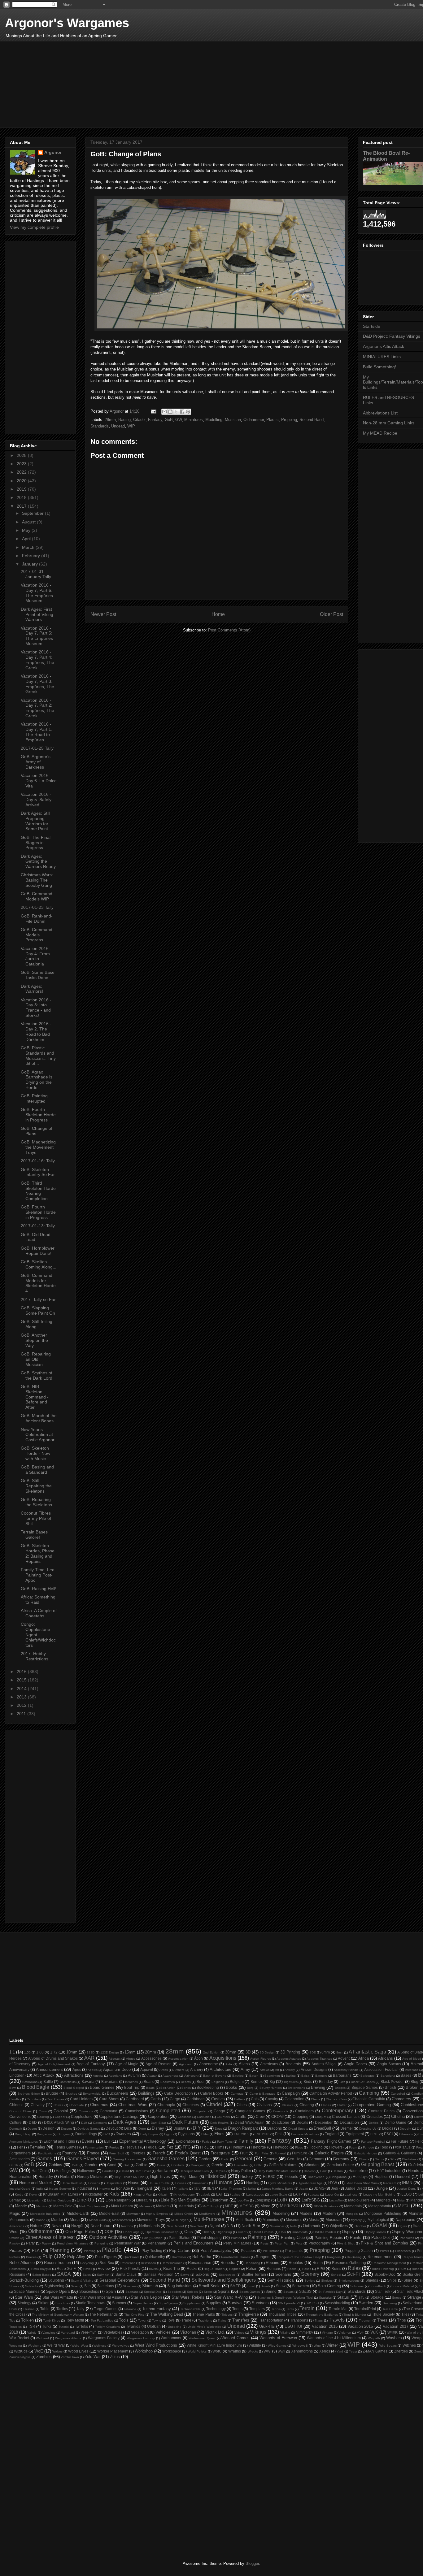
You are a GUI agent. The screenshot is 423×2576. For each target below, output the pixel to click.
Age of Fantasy (91, 2064)
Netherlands (149, 2226)
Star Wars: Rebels (188, 2297)
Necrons (127, 2226)
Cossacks (185, 2117)
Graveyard (198, 2165)
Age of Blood (412, 2059)
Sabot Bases (42, 2275)
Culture (15, 2122)
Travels (337, 2320)
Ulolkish (154, 2326)
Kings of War (143, 2194)
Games (44, 2159)
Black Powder (392, 2082)
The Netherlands (104, 2314)
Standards (100, 426)
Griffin (258, 2165)
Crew (260, 2116)
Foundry (70, 2153)
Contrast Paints (381, 2111)
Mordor (57, 2220)
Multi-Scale (245, 2220)
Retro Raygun (41, 2269)
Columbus (86, 2111)
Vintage (327, 2333)
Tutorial (64, 2327)
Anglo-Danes (355, 2064)
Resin (318, 2263)
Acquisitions (223, 2058)
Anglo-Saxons (389, 2064)
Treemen (365, 2320)
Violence (345, 2333)
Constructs (281, 2111)
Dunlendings (86, 2134)
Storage (377, 2297)
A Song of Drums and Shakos (53, 2058)
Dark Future (185, 2122)
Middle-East (109, 2213)
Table (45, 2309)
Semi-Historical (281, 2280)
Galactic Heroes (365, 2153)
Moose (40, 2220)
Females (37, 2147)
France (93, 2153)
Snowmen (301, 2286)
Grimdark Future (340, 2165)
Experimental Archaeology (143, 2141)
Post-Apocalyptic (216, 2251)
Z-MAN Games (375, 2351)
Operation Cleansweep (162, 2232)
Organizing (224, 2232)
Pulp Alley (76, 2257)
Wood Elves (78, 2351)
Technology (216, 2309)
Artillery (290, 2070)
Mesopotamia (380, 2206)
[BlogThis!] (170, 412)
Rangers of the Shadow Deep (299, 2257)
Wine (317, 2346)
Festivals (132, 2147)
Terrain (307, 2308)
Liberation (34, 2200)
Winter (332, 2345)
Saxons (202, 2274)
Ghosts (364, 2159)
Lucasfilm (336, 2200)
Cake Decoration (179, 2093)
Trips (401, 2320)
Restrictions (17, 2269)
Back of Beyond (215, 2076)
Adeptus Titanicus (319, 2059)
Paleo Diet (381, 2238)
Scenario (283, 2274)
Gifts (393, 2159)
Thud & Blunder (355, 2315)
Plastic (273, 420)
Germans (316, 2159)
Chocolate (77, 2105)
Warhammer (171, 2338)
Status (343, 2297)
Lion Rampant (118, 2200)
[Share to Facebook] (182, 412)
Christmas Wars (133, 2105)
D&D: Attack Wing (59, 2122)
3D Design (267, 2052)
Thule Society (383, 2314)
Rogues (235, 2269)
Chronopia (166, 2105)
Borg (250, 2088)
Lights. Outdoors (59, 2200)
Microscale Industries (45, 2214)
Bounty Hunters (271, 2088)
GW (179, 420)
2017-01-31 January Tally (36, 574)
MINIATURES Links (382, 357)
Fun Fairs (262, 2153)
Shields (372, 2280)
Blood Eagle (36, 2087)
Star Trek (383, 2291)
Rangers (263, 2257)
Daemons (100, 2123)
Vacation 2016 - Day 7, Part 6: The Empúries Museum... (37, 593)
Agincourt (186, 2064)
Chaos (316, 2099)
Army (245, 2069)
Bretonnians (296, 2088)
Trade (186, 2320)
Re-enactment (380, 2257)
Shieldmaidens (349, 2281)
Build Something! (379, 367)
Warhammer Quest (202, 2338)
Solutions (357, 2286)
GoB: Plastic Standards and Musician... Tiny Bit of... (38, 1056)
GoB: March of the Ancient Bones (39, 1418)
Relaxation (148, 2263)
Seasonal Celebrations (120, 2280)
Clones (326, 2105)
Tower (142, 2320)
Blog (414, 2082)
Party (30, 2243)
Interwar (105, 2189)
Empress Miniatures (305, 2134)
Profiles (15, 2257)
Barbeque (368, 2076)
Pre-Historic (271, 2251)
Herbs (65, 2177)
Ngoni (215, 2226)
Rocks (192, 2268)
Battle (48, 2082)
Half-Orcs (39, 2171)
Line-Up (85, 2200)
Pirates (16, 2251)
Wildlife (255, 2345)
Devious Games (89, 2129)
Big (272, 2082)
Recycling (87, 2263)
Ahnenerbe (209, 2064)
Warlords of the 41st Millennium (334, 2338)
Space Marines (27, 2291)
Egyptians (186, 2134)
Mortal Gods (98, 2220)
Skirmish (150, 2286)
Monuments (19, 2220)
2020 (22, 481)
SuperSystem (168, 2303)
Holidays (360, 2177)
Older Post (331, 614)
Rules (354, 2268)
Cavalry (272, 2099)
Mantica (42, 2206)
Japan (304, 2189)
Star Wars (24, 2297)
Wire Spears (388, 2346)
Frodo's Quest (188, 2153)
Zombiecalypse (20, 2357)
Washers (394, 2338)
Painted (237, 2238)
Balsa (305, 2076)
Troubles (15, 2327)
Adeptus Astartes (289, 2059)
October (360, 2226)
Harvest (309, 2171)
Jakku (252, 2189)
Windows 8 (300, 2346)
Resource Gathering (349, 2263)
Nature (36, 2226)
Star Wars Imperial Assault (102, 2297)
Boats (150, 2088)
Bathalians (30, 2082)
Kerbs (19, 2194)
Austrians (115, 2076)
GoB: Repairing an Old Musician (36, 1359)
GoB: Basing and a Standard (37, 1470)
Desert (32, 2129)
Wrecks (253, 2351)
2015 (22, 1680)
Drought (406, 2129)
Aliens (244, 2064)
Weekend (35, 2346)
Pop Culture (180, 2251)
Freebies (138, 2153)
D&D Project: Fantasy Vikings (392, 336)
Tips (12, 2320)
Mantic (21, 2206)
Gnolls (14, 2165)
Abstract (115, 2059)
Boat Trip (132, 2087)
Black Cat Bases (363, 2082)
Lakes (236, 2194)
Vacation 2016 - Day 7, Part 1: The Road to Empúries (37, 732)
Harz (323, 2171)
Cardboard (135, 2099)
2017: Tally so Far (38, 1299)
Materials (186, 2206)
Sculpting (56, 2280)
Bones (186, 2088)
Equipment (355, 2134)
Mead (265, 2206)
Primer (384, 2251)
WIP (131, 426)
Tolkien (27, 2320)
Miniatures (194, 420)
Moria (75, 2220)
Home (218, 614)
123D (91, 2052)
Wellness (100, 2346)
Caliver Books (212, 2093)
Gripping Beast (378, 2164)
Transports (299, 2320)
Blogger (252, 2563)
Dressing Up (368, 2129)
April (27, 539)
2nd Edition (211, 2052)
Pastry (46, 2243)
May (27, 530)
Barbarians (342, 2075)
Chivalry (38, 2105)
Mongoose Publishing (383, 2213)
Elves (219, 2134)
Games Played (83, 2159)
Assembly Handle (346, 2070)
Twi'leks (81, 2326)
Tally (80, 2309)
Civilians (264, 2105)
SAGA (64, 2274)
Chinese (16, 2105)
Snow (281, 2286)
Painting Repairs (329, 2238)
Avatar (152, 2076)
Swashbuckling (337, 2303)
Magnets (383, 2200)
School (336, 2275)
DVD (107, 2134)
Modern (329, 2213)
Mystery (356, 2220)
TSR (32, 2326)
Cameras (237, 2094)
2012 (22, 1705)
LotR (282, 2200)
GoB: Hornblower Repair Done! (38, 1251)
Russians (17, 2274)
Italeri (166, 2188)
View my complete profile (34, 227)
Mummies (271, 2220)
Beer (201, 2082)
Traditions (205, 2320)
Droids (388, 2128)
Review (104, 2268)
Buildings (146, 2093)
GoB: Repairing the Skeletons (36, 1502)
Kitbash (163, 2194)
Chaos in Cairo (336, 2099)
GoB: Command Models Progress (37, 935)
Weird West (80, 2346)
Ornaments (300, 2232)
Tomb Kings (51, 2320)
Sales (87, 2275)
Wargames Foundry (141, 2338)
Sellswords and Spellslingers (224, 2280)
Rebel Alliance (22, 2263)
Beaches (131, 2082)
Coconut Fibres (20, 2111)
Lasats (314, 2194)
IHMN (407, 2183)
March (29, 547)
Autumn (134, 2075)
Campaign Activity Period (331, 2093)
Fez (170, 2147)
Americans (269, 2064)
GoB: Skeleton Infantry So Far (38, 1172)
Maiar (401, 2200)
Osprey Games (375, 2232)
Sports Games (250, 2292)
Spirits (208, 2292)
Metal (404, 2206)
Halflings (63, 2171)
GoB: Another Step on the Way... (34, 1340)
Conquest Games (250, 2111)
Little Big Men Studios (181, 2200)
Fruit (244, 2153)
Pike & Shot (346, 2243)
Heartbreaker (20, 2177)
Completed (168, 2111)
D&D (33, 2122)
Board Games (102, 2087)
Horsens (94, 2183)
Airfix (229, 2064)
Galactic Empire (329, 2153)
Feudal (152, 2147)
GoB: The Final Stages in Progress (36, 843)
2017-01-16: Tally (38, 1161)
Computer (200, 2111)
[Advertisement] (195, 85)
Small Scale (210, 2286)
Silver (75, 2286)
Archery (197, 2069)
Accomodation (178, 2059)
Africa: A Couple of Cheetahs (39, 1613)
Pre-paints (294, 2251)
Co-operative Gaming (372, 2105)
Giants (379, 2159)
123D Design (110, 2052)
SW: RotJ (312, 2303)
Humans (223, 2182)
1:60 (40, 2052)
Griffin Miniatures (283, 2165)
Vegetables (113, 2332)
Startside (372, 326)
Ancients (293, 2064)
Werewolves (121, 2346)
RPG (321, 2268)
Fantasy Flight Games (331, 2141)
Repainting (252, 2263)
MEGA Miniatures (326, 2206)
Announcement (49, 2069)
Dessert (66, 2129)
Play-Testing (152, 2251)
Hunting (253, 2183)
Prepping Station (359, 2251)
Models (306, 2213)
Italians (183, 2189)
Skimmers (130, 2286)
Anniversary (19, 2069)
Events (88, 2141)
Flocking (316, 2147)
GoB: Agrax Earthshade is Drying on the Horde (37, 1080)
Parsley (15, 2243)
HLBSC (269, 2177)
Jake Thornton (231, 2189)
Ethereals (406, 2134)
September (33, 513)
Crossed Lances (346, 2116)
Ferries (114, 2147)
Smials (265, 2286)
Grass (161, 2165)
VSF (360, 2332)
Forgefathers (20, 2153)
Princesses (403, 2251)
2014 (22, 1689)
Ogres (403, 2226)
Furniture (300, 2153)
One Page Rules (80, 2232)
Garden (205, 2159)
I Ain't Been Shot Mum (362, 2183)
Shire (408, 2280)
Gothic (142, 2165)
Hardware (165, 2171)
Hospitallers (114, 2183)
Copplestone (82, 2116)
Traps (319, 2320)
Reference (128, 2263)
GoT (127, 2165)
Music (314, 2220)
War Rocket (19, 2338)
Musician (233, 420)
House (134, 2183)
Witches (409, 2345)
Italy (197, 2188)
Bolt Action (168, 2088)
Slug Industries (180, 2286)
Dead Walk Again (250, 2122)
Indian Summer (60, 2189)
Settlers (310, 2281)
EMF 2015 (241, 2134)
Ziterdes (401, 2351)
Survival (235, 2303)
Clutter (342, 2105)
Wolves (57, 2351)
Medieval (290, 2206)
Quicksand (131, 2257)
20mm (150, 2052)
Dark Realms (219, 2123)
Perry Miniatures (237, 2243)
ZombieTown (70, 2357)
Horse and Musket (36, 2183)
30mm (231, 2052)
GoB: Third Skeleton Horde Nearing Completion (38, 1191)
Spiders (192, 2292)
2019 (22, 489)
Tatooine (130, 2309)
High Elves (160, 2177)
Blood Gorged (74, 2088)
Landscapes (255, 2194)
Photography (319, 2243)
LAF (220, 2194)
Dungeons (44, 2134)
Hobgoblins (338, 2177)
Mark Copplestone (92, 2206)
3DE (313, 2052)
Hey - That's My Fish (130, 2177)
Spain (111, 2291)
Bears (149, 2082)
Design (48, 2128)
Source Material (403, 2286)
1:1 (12, 2052)
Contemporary (337, 2111)
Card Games (55, 2099)
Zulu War (93, 2357)
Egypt (168, 2134)
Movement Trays (151, 2220)
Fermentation (94, 2147)
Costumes (204, 2117)
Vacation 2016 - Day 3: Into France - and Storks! (36, 1008)
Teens (237, 2309)
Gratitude (178, 2165)
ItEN (211, 2188)
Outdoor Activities (108, 2237)
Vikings (258, 2332)
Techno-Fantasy (157, 2309)
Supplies (214, 2303)
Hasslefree (358, 2171)
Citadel (139, 420)
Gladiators (409, 2159)
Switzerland (412, 2303)
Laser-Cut (332, 2194)
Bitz (342, 2082)
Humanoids (200, 2183)
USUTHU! (293, 2326)
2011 (22, 1714)
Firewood (281, 2147)
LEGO (406, 2194)
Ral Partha (202, 2257)
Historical (216, 2176)
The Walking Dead (167, 2314)
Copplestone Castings (119, 2116)
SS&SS (305, 2291)
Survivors (260, 2303)
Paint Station (180, 2238)
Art (277, 2070)
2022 (22, 472)
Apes (77, 2069)
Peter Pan (282, 2243)
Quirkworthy (155, 2257)
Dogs (219, 2129)
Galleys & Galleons (400, 2153)
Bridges (340, 2088)
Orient (242, 2232)
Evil (107, 2141)
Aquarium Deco (117, 2069)
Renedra (228, 2263)
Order (207, 2232)
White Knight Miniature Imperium (214, 2345)
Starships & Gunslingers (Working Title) (285, 2298)
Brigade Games (365, 2087)
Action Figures (260, 2059)
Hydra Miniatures (280, 2183)
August (29, 522)
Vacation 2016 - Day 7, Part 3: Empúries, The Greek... (37, 684)
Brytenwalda (92, 2094)
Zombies (44, 2357)
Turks (47, 2326)
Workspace (172, 2351)
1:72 (54, 2052)
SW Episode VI (289, 2303)
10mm (72, 2052)
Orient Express (263, 2232)
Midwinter (133, 2214)
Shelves (327, 2281)
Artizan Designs (314, 2069)
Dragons (275, 2128)
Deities (374, 2123)
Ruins (336, 2268)
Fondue (368, 2147)
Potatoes (248, 2251)
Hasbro (338, 2171)
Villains (285, 2333)
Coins (43, 2111)
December (324, 2122)
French (159, 2153)
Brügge (52, 2093)
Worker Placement (113, 2351)
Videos (239, 2333)
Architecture (220, 2069)
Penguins (101, 2243)
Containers (304, 2111)
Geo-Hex (295, 2159)
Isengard (144, 2188)
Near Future (101, 2226)
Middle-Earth (78, 2213)
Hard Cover (143, 2171)
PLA (36, 2251)
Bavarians (110, 2082)
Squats (288, 2292)
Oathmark (312, 2226)
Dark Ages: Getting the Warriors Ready (38, 861)
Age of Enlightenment (54, 2064)
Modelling (214, 420)
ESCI (388, 2134)
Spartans (132, 2292)
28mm (110, 420)
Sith (87, 2286)
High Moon (189, 2177)
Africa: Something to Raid (38, 1600)
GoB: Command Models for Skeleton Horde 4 (38, 1283)
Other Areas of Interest (50, 2237)
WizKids (21, 2351)
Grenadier (241, 2165)
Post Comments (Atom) (229, 630)
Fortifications (47, 2153)
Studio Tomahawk (91, 2303)
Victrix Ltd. (215, 2332)
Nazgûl (77, 2226)
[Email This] (164, 412)
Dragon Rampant (243, 2128)
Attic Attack (44, 2075)
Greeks (218, 2165)
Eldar (205, 2134)
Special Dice (153, 2292)
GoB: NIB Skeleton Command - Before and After (35, 1397)
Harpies (220, 2171)
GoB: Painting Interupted (34, 1098)
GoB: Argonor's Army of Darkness (36, 762)
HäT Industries (389, 2171)
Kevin (33, 2194)
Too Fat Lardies (102, 2320)
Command (109, 2111)
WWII (281, 2351)
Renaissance (200, 2263)
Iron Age (123, 2188)
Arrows (265, 2070)
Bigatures (291, 2082)
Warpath (374, 2338)
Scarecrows (227, 2275)
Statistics (325, 2298)
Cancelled (398, 2094)
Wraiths (235, 2351)
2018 (22, 497)
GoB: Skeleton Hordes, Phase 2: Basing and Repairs (38, 1553)
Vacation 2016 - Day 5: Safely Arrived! (36, 800)
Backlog (238, 2076)
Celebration (294, 2099)
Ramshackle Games (235, 2257)
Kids (114, 2194)
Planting (90, 2251)
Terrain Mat (338, 2309)
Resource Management (389, 2263)
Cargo (175, 2099)
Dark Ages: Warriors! (32, 989)
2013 (22, 1697)
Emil (279, 2134)
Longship (262, 2200)
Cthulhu (398, 2116)
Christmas (99, 2105)
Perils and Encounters (194, 2243)
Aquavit (147, 2069)
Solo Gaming (329, 2286)
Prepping (289, 420)
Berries (257, 2082)
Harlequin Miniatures (194, 2171)
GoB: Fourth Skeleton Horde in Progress (38, 1115)
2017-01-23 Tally (37, 907)
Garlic (225, 2159)
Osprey (348, 2232)
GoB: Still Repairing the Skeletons (36, 1486)
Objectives (339, 2226)
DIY (197, 2128)
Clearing (307, 2105)
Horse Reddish (72, 2183)
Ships (392, 2280)
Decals (302, 2122)
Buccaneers (118, 2093)
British (390, 2087)
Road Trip (172, 2268)
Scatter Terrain (254, 2274)
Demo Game (395, 2122)
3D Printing (290, 2052)
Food (384, 2147)
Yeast (353, 2351)
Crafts (241, 2116)
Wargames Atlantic (68, 2338)
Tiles (405, 2314)
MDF (229, 2206)
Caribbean (196, 2099)
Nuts (293, 2226)
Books (231, 2087)
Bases (406, 2075)
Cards (156, 2099)
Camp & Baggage (263, 2094)
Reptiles (296, 2263)
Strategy (24, 2303)
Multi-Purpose (209, 2219)
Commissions (137, 2111)
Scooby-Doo (385, 2274)
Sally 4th (103, 2275)
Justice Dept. (406, 2189)
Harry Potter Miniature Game (278, 2171)
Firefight (238, 2147)
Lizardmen (219, 2200)
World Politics (197, 2351)
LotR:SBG (311, 2200)
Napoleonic (405, 2220)
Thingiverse (249, 2314)
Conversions (20, 2116)
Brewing (318, 2087)
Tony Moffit (75, 2320)
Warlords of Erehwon (278, 2338)
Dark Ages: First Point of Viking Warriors (37, 614)
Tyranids (133, 2326)
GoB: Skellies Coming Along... (39, 1264)
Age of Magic (127, 2064)
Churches (191, 2105)
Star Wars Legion (146, 2297)
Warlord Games (235, 2338)
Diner (142, 2129)
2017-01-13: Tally (38, 1226)
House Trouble (159, 2183)
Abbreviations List (380, 413)
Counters (223, 2117)
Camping (369, 2093)
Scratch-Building (24, 2280)
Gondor (91, 2165)
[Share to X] (176, 412)
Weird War (56, 2345)
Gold (75, 2165)
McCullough (211, 2206)
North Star (251, 2226)
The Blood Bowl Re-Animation (386, 156)
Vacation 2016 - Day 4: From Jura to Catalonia (36, 956)
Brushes (71, 2094)
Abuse (131, 2059)
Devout (112, 2128)
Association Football (381, 2069)
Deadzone (280, 2122)
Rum (403, 2269)
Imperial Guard (20, 2189)
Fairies (207, 2142)
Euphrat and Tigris (59, 2141)
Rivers (153, 2269)
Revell (88, 2269)
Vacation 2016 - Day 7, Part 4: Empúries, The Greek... (37, 660)
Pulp (48, 2256)
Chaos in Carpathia (369, 2099)
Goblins (55, 2165)
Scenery (310, 2274)
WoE (39, 2351)
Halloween (86, 2171)
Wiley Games (277, 2346)
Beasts (186, 2082)
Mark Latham (122, 2206)
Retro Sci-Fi (67, 2268)
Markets (163, 2206)
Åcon (198, 2058)
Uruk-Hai (267, 2326)
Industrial (84, 2188)
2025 (22, 455)
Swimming (390, 2303)
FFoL (204, 2147)
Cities (242, 2105)
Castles (218, 2099)
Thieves (227, 2315)
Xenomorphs (302, 2351)
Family (246, 2141)
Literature (144, 2200)
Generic (270, 2159)
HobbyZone (316, 2177)
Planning (59, 2250)
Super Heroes (143, 2303)
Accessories (151, 2058)
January (31, 564)
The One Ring (134, 2315)
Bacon (254, 2076)
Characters (401, 2099)
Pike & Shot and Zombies (384, 2243)
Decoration (349, 2122)
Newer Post (103, 614)
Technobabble (190, 2309)
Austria (98, 2076)
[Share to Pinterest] (188, 412)
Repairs (273, 2263)
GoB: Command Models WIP (37, 896)
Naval (57, 2226)
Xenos (325, 2351)
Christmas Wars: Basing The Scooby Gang (37, 880)
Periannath (157, 2243)
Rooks (292, 2269)
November (277, 2226)
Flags (299, 2147)
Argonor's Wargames (67, 23)
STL (362, 2298)
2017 (22, 506)
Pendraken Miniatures (73, 2243)
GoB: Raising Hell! (39, 1589)
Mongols (352, 2214)
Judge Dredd (356, 2188)
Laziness (351, 2194)
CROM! (277, 2116)
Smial (251, 2286)
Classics (288, 2105)
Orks (283, 2232)
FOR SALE (403, 2147)
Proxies (31, 2257)
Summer (119, 2303)
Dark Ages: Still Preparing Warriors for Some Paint (35, 821)
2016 (22, 1672)
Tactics (62, 2309)
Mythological (378, 2220)
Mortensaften (122, 2220)
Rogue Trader (214, 2269)
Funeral (280, 2153)
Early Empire (149, 2134)
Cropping (301, 2116)
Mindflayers (207, 2214)
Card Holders (81, 2099)
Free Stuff (117, 2153)
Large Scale (278, 2194)
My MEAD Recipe (380, 433)
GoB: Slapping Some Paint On (38, 1310)
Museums (294, 2220)
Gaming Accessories (127, 2159)
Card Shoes (109, 2099)
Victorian (188, 2332)
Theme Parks (203, 2314)
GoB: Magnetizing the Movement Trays (38, 1147)
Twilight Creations (108, 2327)
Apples (93, 2070)
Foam (353, 2147)
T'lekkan (29, 2309)
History (247, 2177)
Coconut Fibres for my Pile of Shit (36, 1518)
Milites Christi (184, 2214)
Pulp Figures (106, 2257)
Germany (341, 2159)
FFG (187, 2147)
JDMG (319, 2188)
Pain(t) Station (153, 2238)
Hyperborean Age (310, 2183)
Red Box (107, 2263)
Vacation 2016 (360, 2326)
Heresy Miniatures (93, 2177)
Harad (125, 2171)
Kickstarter (94, 2194)
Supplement (192, 2303)
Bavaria (88, 2082)
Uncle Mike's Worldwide (205, 2327)
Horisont (403, 2177)
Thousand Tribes (282, 2314)
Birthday (326, 2082)
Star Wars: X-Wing (231, 2297)
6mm (326, 2052)
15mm (130, 2052)
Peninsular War (127, 2243)
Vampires (49, 2333)
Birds (308, 2082)
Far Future (400, 2141)
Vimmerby (305, 2332)
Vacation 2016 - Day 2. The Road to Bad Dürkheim (36, 1031)
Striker (43, 2303)
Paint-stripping (209, 2238)
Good (112, 2165)
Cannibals (34, 2099)
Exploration (185, 2141)
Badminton (272, 2076)
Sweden (366, 2303)
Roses (307, 2269)
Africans (386, 2058)
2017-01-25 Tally (37, 748)
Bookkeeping (208, 2087)
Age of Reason (159, 2064)
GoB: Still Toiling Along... (37, 1324)
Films (220, 2147)
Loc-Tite (243, 2200)
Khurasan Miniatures (61, 2194)
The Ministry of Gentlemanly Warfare (58, 2315)
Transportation (271, 2320)
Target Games (106, 2309)
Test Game (390, 2309)
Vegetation (140, 2332)
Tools (124, 2320)
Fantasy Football (373, 2142)
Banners (321, 2076)
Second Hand (312, 420)
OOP (109, 2232)
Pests (264, 2243)
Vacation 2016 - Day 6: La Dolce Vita (39, 781)
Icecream (390, 2183)
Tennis (276, 2309)
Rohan (252, 2268)
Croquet (321, 2117)
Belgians (218, 2082)
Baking (291, 2076)
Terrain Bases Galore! (34, 1535)
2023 (22, 464)
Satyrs (185, 2275)
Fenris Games (66, 2147)
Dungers (64, 2134)
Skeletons (106, 2286)
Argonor (53, 152)
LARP (298, 2194)
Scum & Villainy (82, 2281)
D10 (84, 2123)
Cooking (43, 2117)
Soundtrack (378, 2286)
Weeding (16, 2346)
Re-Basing (354, 2257)
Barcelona (388, 2076)
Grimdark (312, 2165)
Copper (60, 2117)
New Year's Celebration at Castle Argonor (38, 1435)
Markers (145, 2206)
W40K (392, 2332)
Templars (257, 2309)
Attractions (74, 2075)
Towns (157, 2320)
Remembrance (172, 2263)
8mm (340, 2052)
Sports (224, 2291)
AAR (89, 2058)
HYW (333, 2183)
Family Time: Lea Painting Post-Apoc (38, 1575)
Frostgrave (220, 2153)
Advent (344, 2058)
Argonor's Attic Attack (384, 346)
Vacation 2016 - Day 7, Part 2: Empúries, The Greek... (37, 708)
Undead (118, 426)
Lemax (15, 2200)
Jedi (335, 2188)
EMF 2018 (262, 2134)
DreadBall (322, 2128)
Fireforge (258, 2147)
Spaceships (89, 2291)
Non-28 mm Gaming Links (389, 423)
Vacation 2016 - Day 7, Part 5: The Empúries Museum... (37, 636)
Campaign (291, 2093)
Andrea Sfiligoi (324, 2064)
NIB (230, 2226)
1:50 (27, 2052)
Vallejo (32, 2333)
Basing (124, 420)
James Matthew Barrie (278, 2189)
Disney (158, 2128)
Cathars (240, 2099)
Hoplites (381, 2177)
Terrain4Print (365, 2309)
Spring (271, 2291)
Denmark (16, 2129)
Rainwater (179, 2257)
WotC (217, 2351)
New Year (197, 2226)
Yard (340, 2351)
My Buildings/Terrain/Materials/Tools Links (393, 382)
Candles (15, 2099)
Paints (356, 2238)
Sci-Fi (353, 2274)
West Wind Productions (156, 2345)
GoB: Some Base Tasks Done (38, 975)
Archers (179, 2070)
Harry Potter (241, 2171)
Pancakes (407, 2238)
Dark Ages (125, 2122)
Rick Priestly (130, 2268)
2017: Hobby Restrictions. (35, 1656)
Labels (205, 2194)
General (244, 2159)
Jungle (382, 2188)
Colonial (61, 2111)
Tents (290, 2309)
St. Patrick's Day (330, 2292)
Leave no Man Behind (379, 2194)
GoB (169, 420)
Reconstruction (57, 2263)
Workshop (144, 2351)
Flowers (336, 2147)
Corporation (158, 2116)
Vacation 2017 (396, 2326)
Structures (63, 2303)
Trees (382, 2320)
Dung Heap (23, 2134)
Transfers (241, 2320)
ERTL (374, 2134)
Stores (397, 2298)
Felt (20, 2147)
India (40, 2189)
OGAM (379, 2225)
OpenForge (131, 2232)
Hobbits (291, 2177)
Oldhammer (254, 420)
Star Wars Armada (58, 2297)
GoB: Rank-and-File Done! (37, 919)
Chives (58, 2105)
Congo (219, 2111)
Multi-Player (179, 2220)
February (32, 556)
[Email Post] (153, 411)
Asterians (412, 2070)
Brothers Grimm (29, 2094)
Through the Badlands (322, 2315)
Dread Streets (298, 2129)
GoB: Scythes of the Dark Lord (37, 1375)
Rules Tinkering (383, 2269)
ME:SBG (246, 2206)
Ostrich (14, 2238)
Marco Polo (63, 2206)
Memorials (353, 2206)
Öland (417, 2226)
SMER (235, 2286)
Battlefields (68, 2082)
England (332, 2134)
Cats (255, 2099)
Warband (42, 2338)
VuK (374, 2332)
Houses (181, 2183)
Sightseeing (54, 2286)
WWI (267, 2351)
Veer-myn (89, 2332)
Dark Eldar (158, 2123)
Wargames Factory (104, 2338)
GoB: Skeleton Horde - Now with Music (35, 1453)
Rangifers (334, 2257)
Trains (222, 2320)
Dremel (347, 2128)
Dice (128, 2128)
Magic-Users (359, 2200)
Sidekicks (32, 2286)
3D (248, 2052)
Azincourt (191, 2076)
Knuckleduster (185, 2194)
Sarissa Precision (159, 2274)
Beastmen (168, 2082)
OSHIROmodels (325, 2232)
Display (180, 2128)
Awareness (170, 2076)
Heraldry (46, 2177)
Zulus (115, 2357)
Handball (109, 2171)
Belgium (237, 2082)
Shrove (14, 2286)
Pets (299, 2243)
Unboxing (175, 2327)
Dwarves (123, 2134)
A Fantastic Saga (367, 2052)
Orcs (189, 2232)
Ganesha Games (166, 2159)
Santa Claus (126, 2274)
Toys (171, 2320)
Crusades (375, 2116)
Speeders (174, 2292)
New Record (175, 2226)
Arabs (164, 2070)
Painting (257, 2237)
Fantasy (155, 420)
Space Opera (58, 2291)
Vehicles (163, 2332)
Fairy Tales (225, 2142)
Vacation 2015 (325, 2326)
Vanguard (68, 2333)
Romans (274, 2268)
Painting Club (293, 2238)
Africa (364, 2058)
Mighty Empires (157, 2214)
